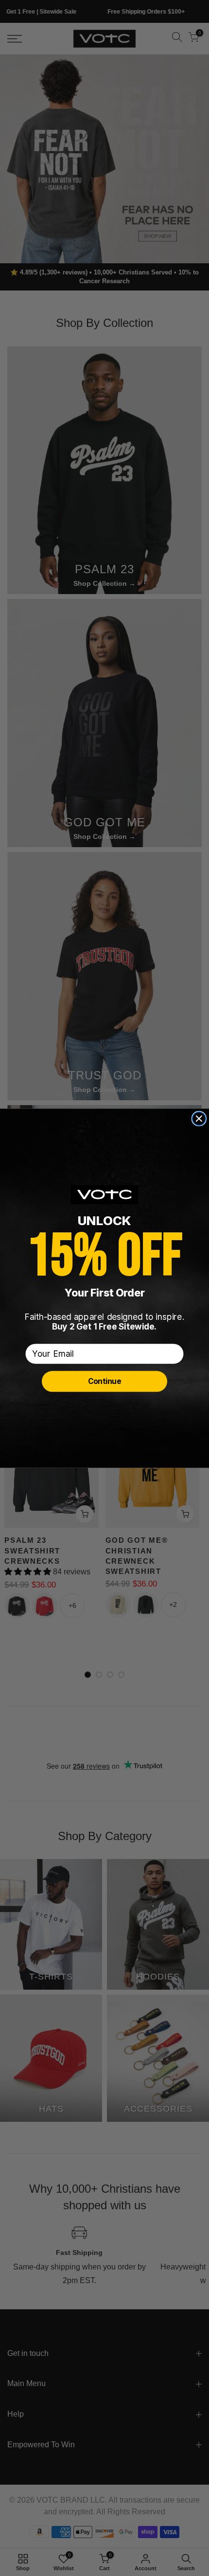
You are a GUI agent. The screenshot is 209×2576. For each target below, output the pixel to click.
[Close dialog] (199, 1119)
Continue (105, 1381)
